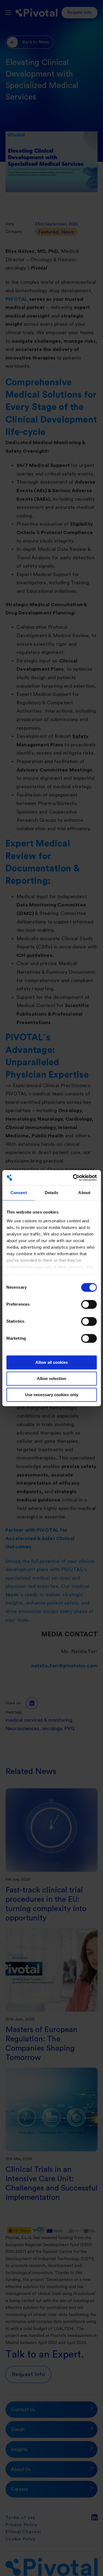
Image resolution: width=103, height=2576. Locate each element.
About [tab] (84, 1193)
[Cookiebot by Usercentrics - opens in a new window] (73, 1178)
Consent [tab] (19, 1193)
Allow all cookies (52, 1362)
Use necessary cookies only (52, 1395)
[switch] (89, 1304)
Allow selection (51, 1378)
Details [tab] (51, 1193)
